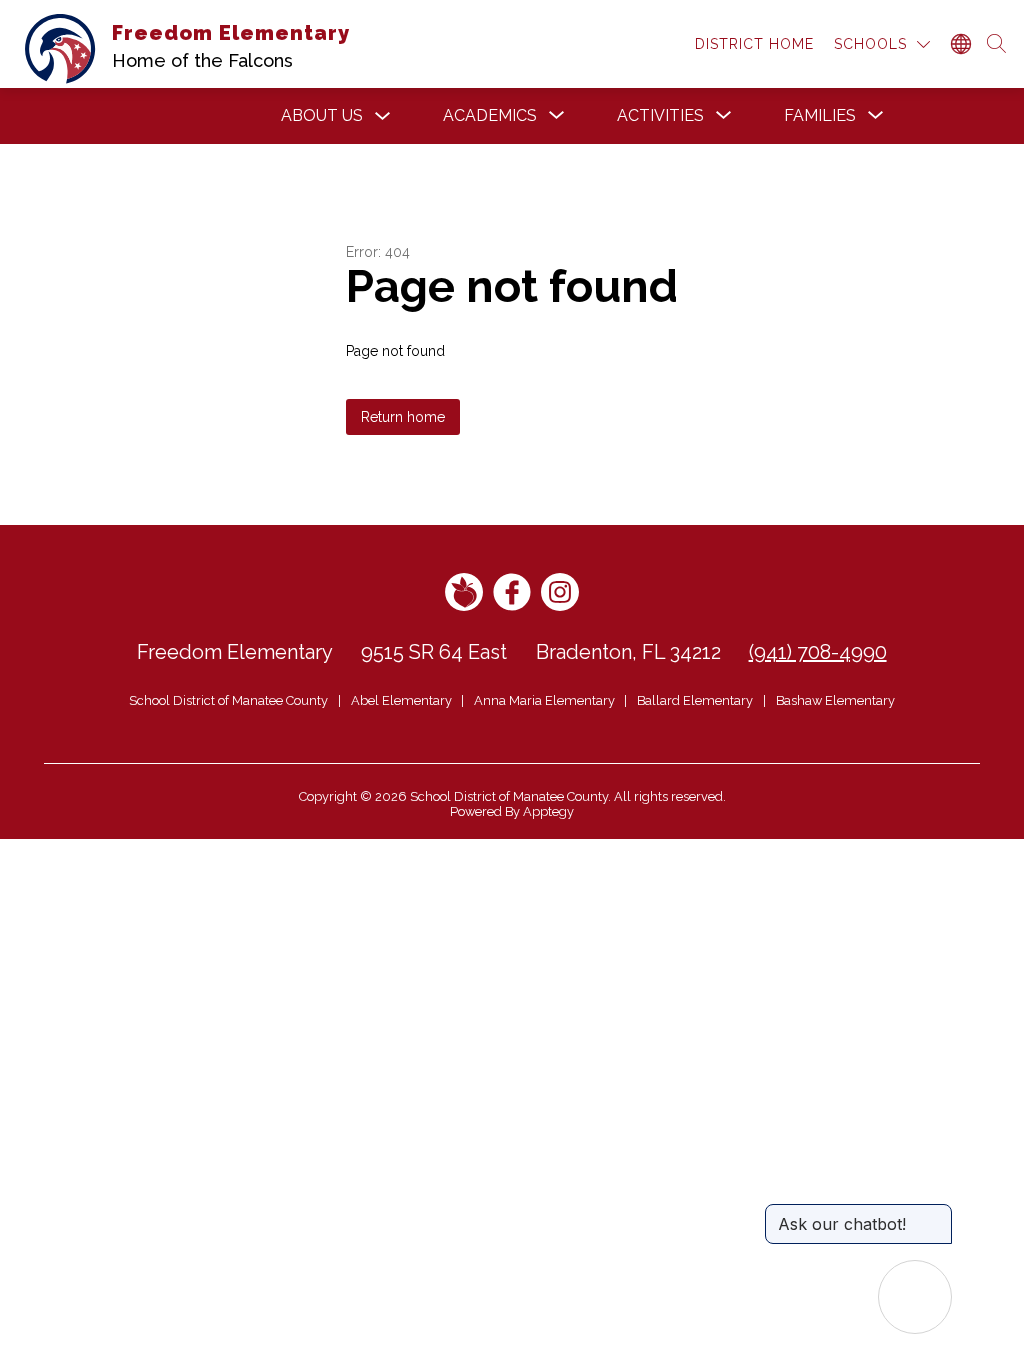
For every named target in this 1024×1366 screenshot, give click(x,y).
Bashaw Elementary (835, 700)
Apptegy (548, 811)
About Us (322, 115)
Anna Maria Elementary (544, 700)
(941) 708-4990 (818, 652)
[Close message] (936, 1214)
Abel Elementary (401, 700)
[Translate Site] (960, 44)
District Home (754, 44)
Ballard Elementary (695, 700)
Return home (403, 417)
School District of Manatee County (228, 700)
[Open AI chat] (915, 1297)
